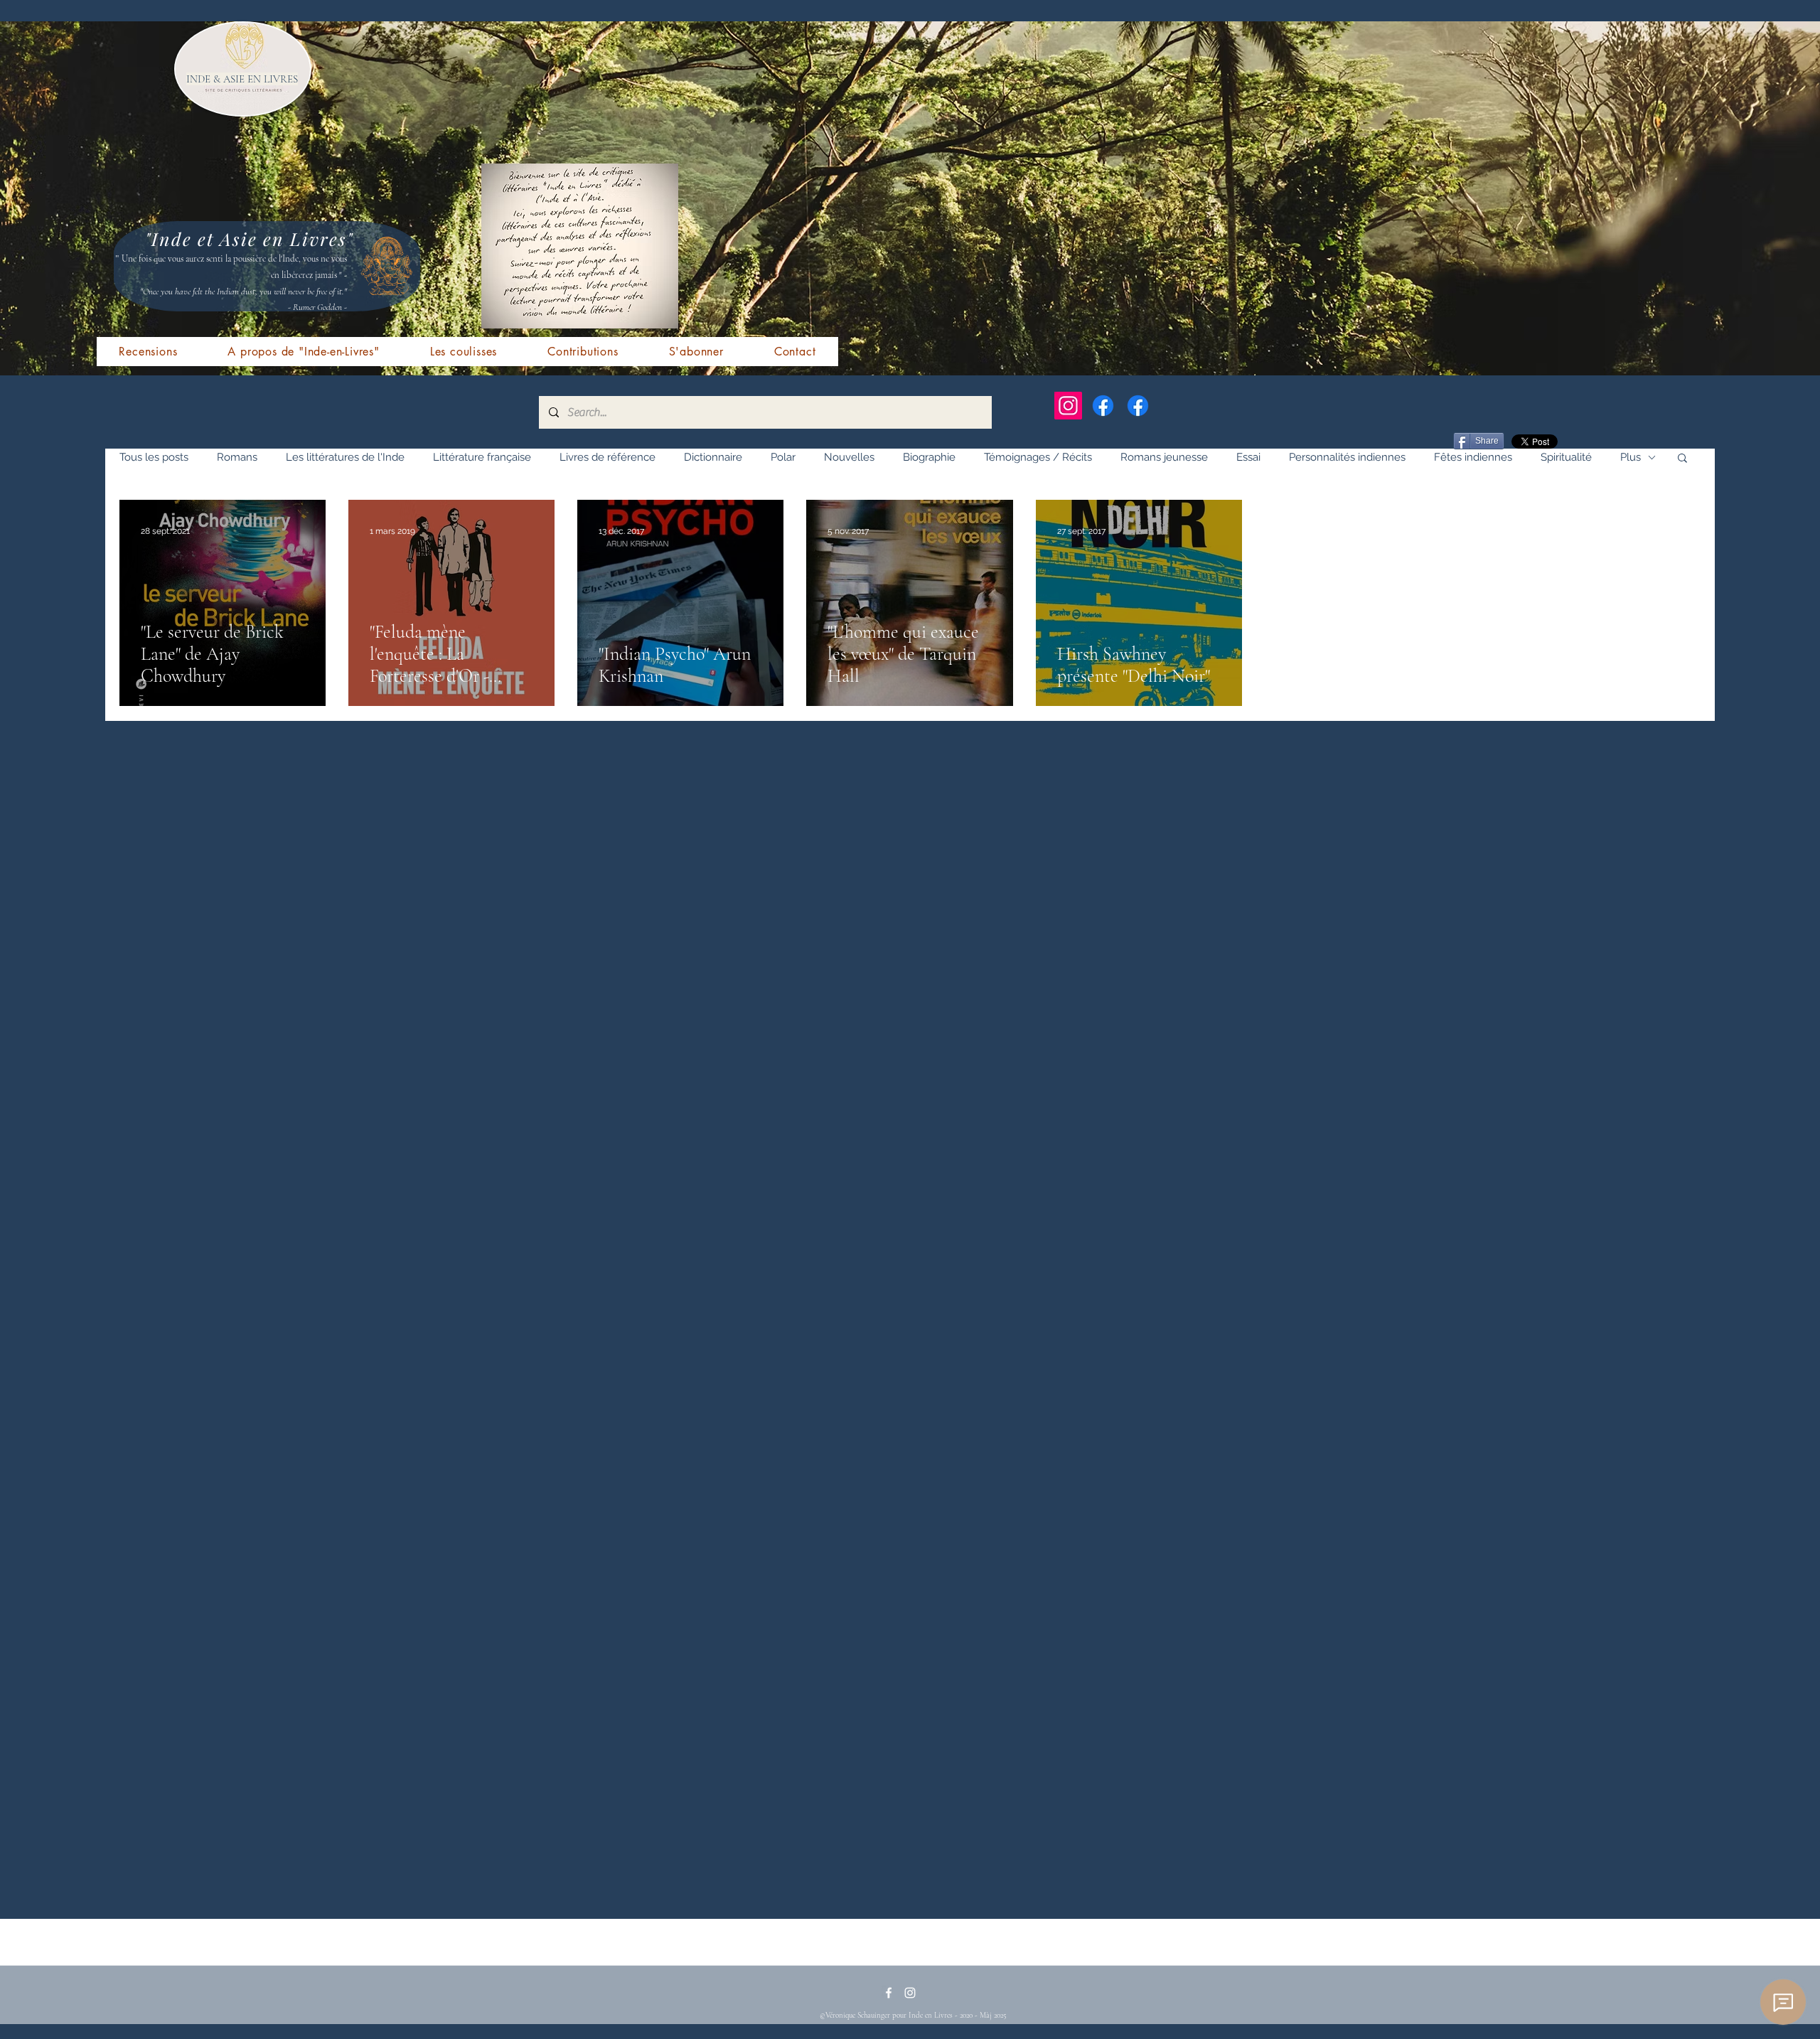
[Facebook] (1103, 406)
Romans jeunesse (1164, 457)
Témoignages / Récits (1038, 457)
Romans (237, 457)
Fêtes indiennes (1473, 457)
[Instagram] (1068, 406)
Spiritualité (1566, 457)
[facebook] (889, 1993)
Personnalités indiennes (1347, 457)
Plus (1631, 457)
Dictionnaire (713, 457)
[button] (1682, 459)
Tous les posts (154, 457)
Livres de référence (607, 457)
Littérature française (482, 457)
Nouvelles (849, 457)
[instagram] (910, 1993)
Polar (783, 457)
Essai (1248, 457)
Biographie (929, 457)
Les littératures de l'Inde (345, 457)
